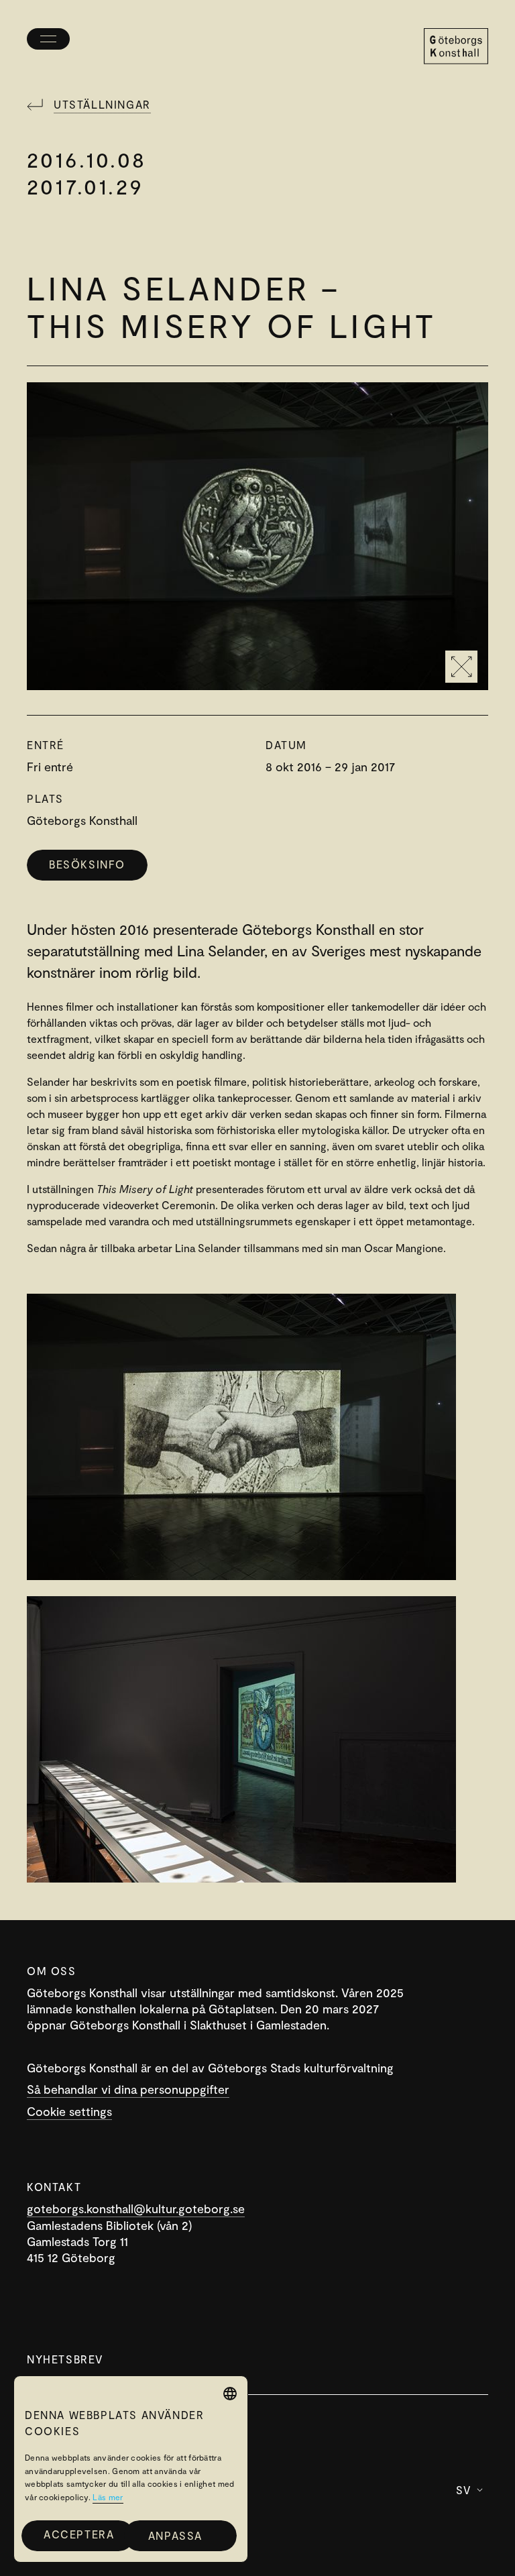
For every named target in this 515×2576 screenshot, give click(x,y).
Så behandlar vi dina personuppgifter (128, 2089)
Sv (464, 2490)
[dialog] (131, 2469)
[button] (180, 2536)
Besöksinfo (87, 864)
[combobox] (230, 2394)
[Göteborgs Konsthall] (456, 46)
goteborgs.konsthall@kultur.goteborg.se (136, 2208)
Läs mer (108, 2497)
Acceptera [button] (79, 2534)
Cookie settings (69, 2111)
